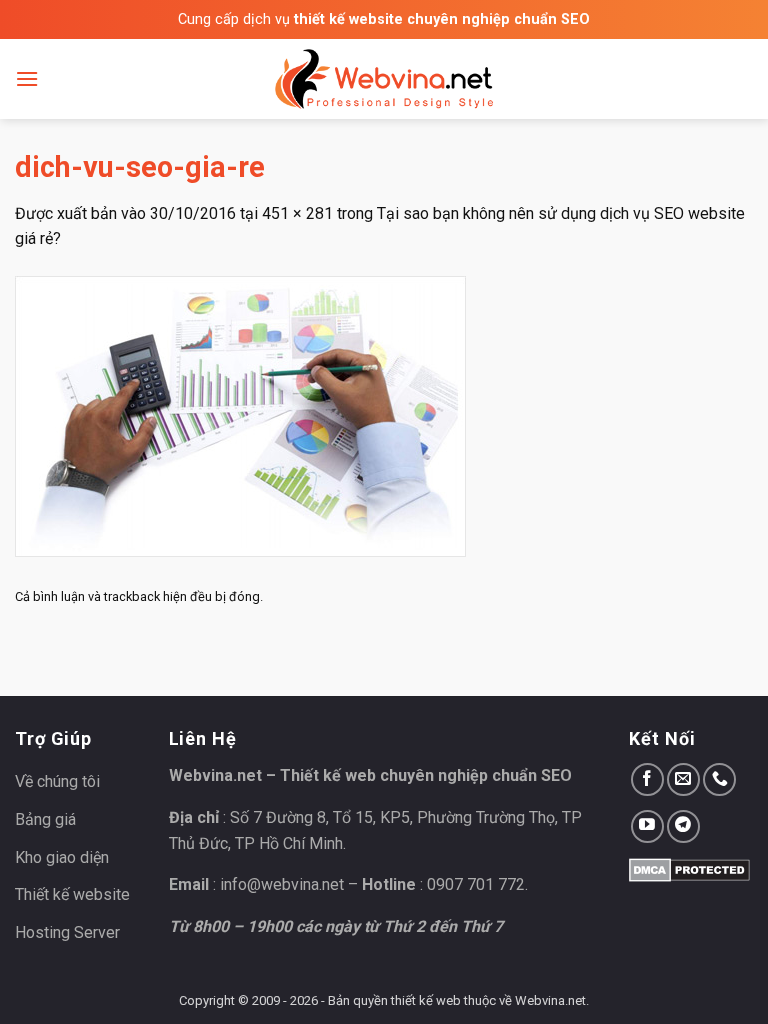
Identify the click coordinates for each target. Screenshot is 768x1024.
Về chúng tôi (57, 781)
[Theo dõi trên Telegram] (683, 826)
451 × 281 (297, 213)
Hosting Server (67, 932)
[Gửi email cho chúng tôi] (683, 779)
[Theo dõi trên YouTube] (647, 826)
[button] (27, 78)
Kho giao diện (62, 857)
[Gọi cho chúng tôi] (719, 779)
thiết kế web (426, 1000)
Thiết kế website (72, 894)
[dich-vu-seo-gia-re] (240, 415)
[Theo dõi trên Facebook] (647, 779)
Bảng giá (45, 819)
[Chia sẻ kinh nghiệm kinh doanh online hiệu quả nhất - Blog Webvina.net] (384, 79)
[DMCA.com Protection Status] (689, 868)
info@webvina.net (282, 884)
